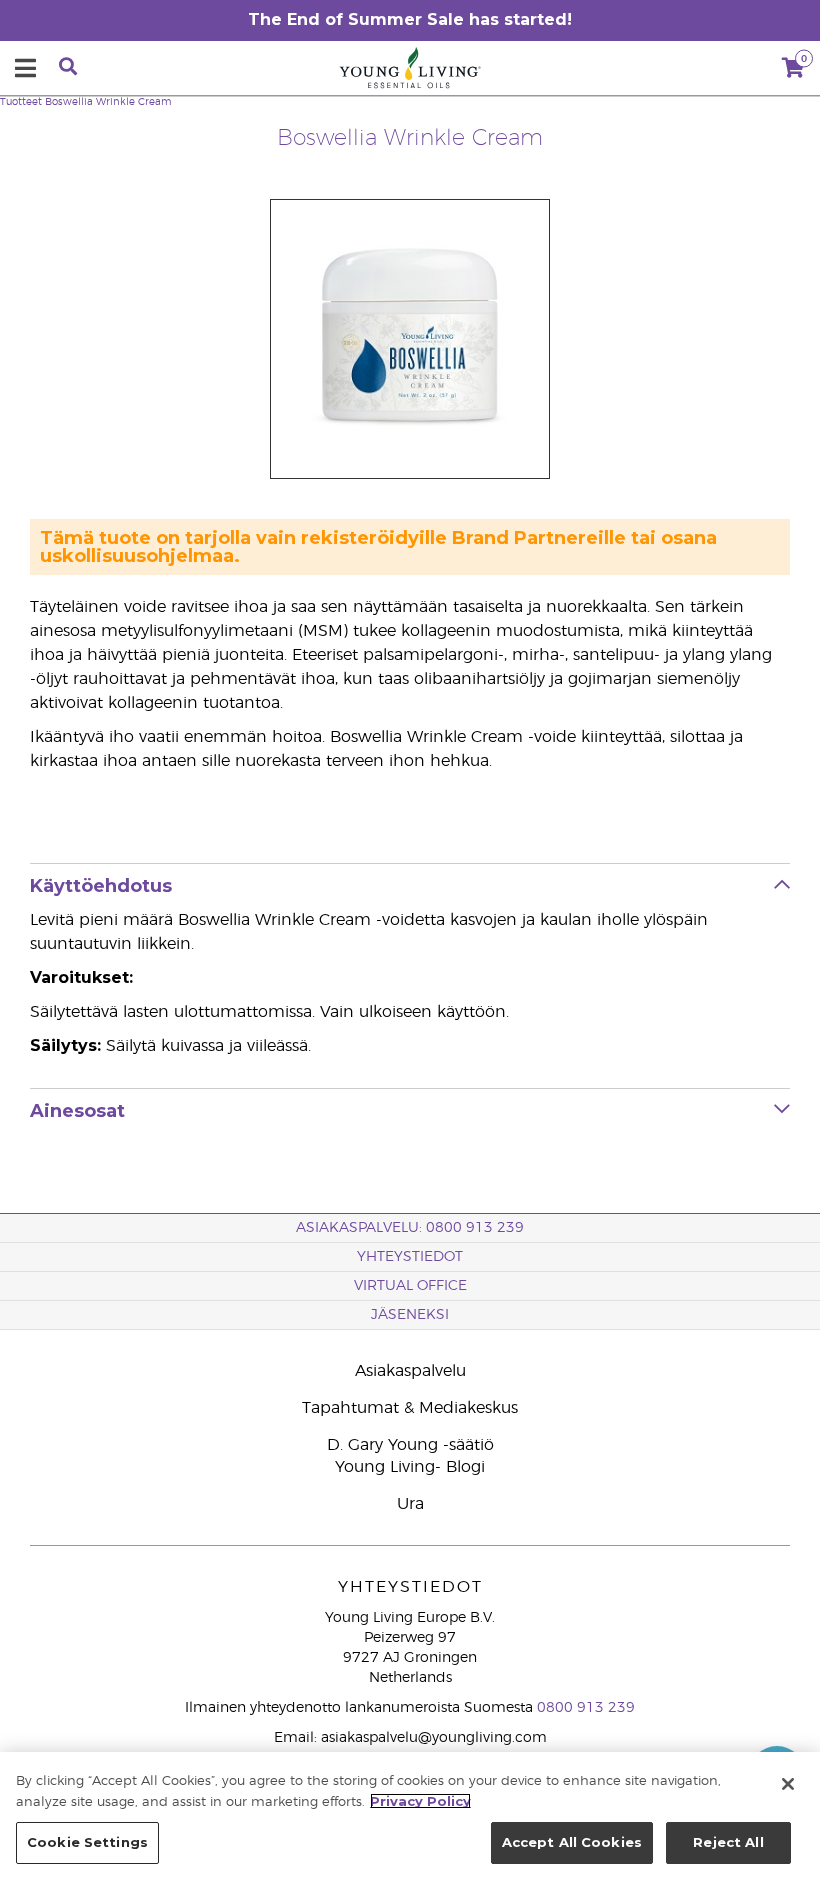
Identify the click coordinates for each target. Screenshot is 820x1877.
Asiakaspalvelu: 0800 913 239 (410, 1228)
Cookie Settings (87, 1842)
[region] (410, 1814)
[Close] (788, 1784)
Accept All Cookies (572, 1842)
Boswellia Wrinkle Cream (108, 102)
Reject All (728, 1842)
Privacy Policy (420, 1801)
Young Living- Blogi (410, 1467)
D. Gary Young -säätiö (410, 1445)
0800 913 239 (586, 1708)
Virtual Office (410, 1286)
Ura (410, 1504)
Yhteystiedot (410, 1257)
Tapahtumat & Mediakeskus (410, 1408)
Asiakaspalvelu (410, 1371)
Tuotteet (21, 102)
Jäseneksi (410, 1315)
